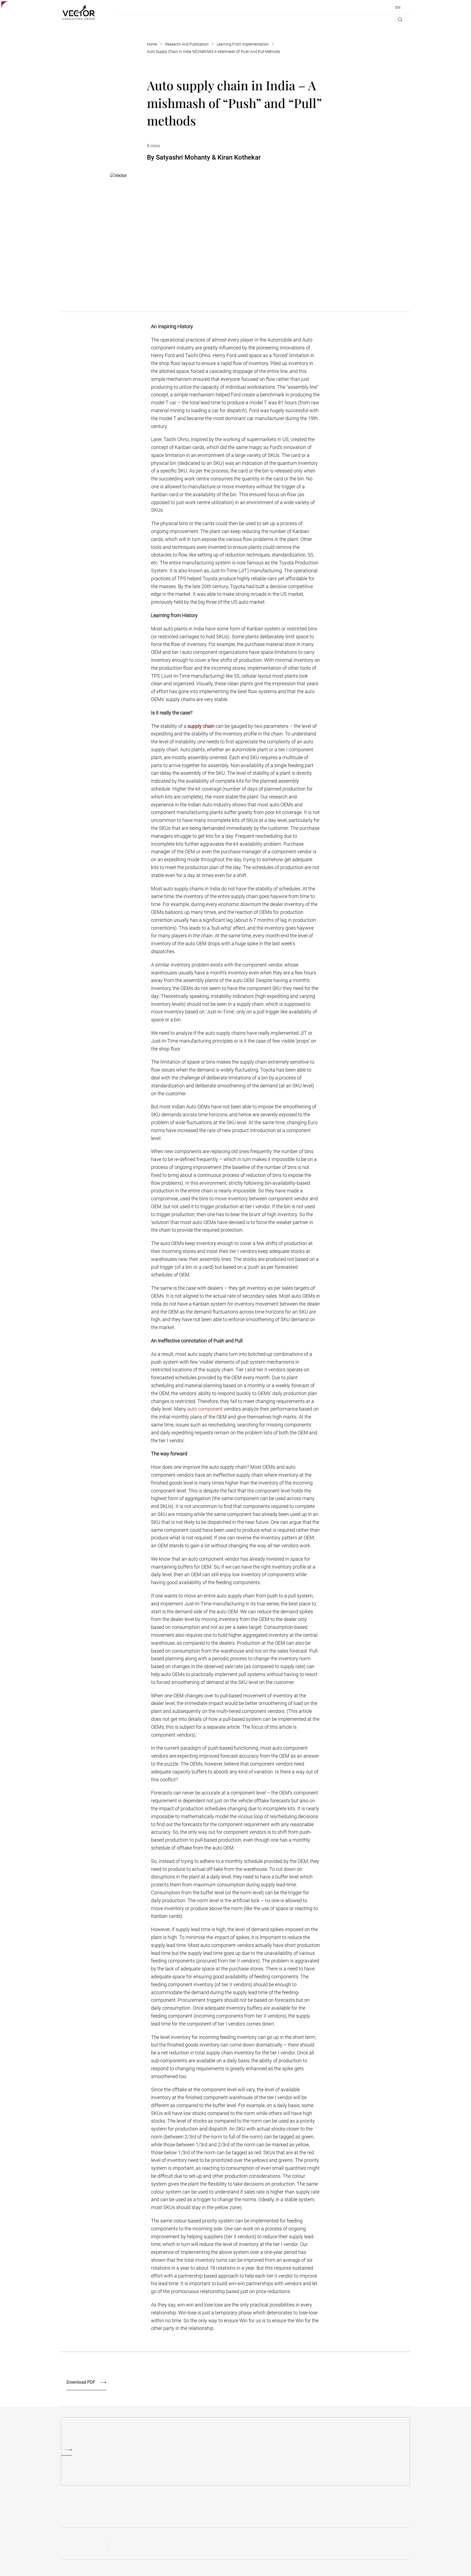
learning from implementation (243, 44)
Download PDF (81, 2382)
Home (152, 44)
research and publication (187, 44)
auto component (205, 1409)
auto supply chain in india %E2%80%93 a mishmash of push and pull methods (213, 52)
